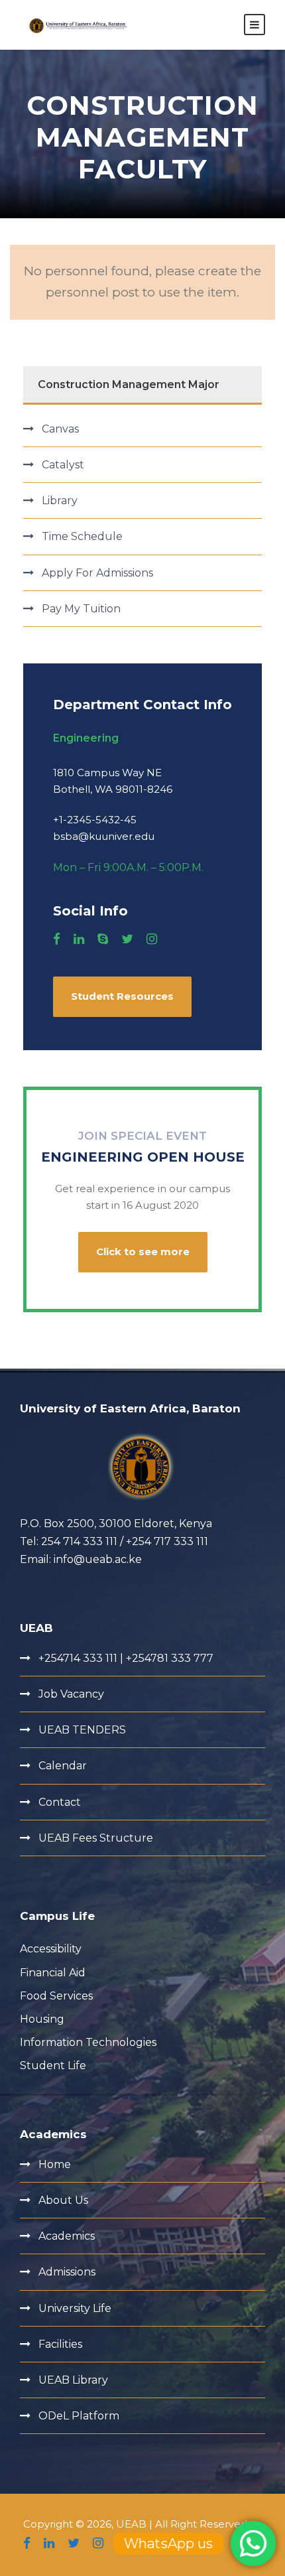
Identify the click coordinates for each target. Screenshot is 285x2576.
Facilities (60, 2344)
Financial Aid (53, 1973)
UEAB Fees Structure (96, 1838)
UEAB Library (73, 2380)
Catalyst (63, 465)
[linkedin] (79, 939)
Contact (60, 1802)
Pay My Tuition (81, 609)
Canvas (60, 429)
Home (55, 2164)
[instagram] (152, 939)
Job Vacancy (71, 1694)
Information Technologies (88, 2042)
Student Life (53, 2066)
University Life (75, 2308)
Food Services (56, 1996)
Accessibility (51, 1949)
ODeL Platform (79, 2416)
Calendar (63, 1766)
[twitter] (127, 939)
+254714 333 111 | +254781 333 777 (126, 1658)
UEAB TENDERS (82, 1730)
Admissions (67, 2272)
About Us (63, 2200)
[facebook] (57, 939)
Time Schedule (82, 536)
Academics (67, 2236)
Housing (42, 2019)
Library (60, 501)
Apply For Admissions (97, 573)
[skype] (103, 939)
